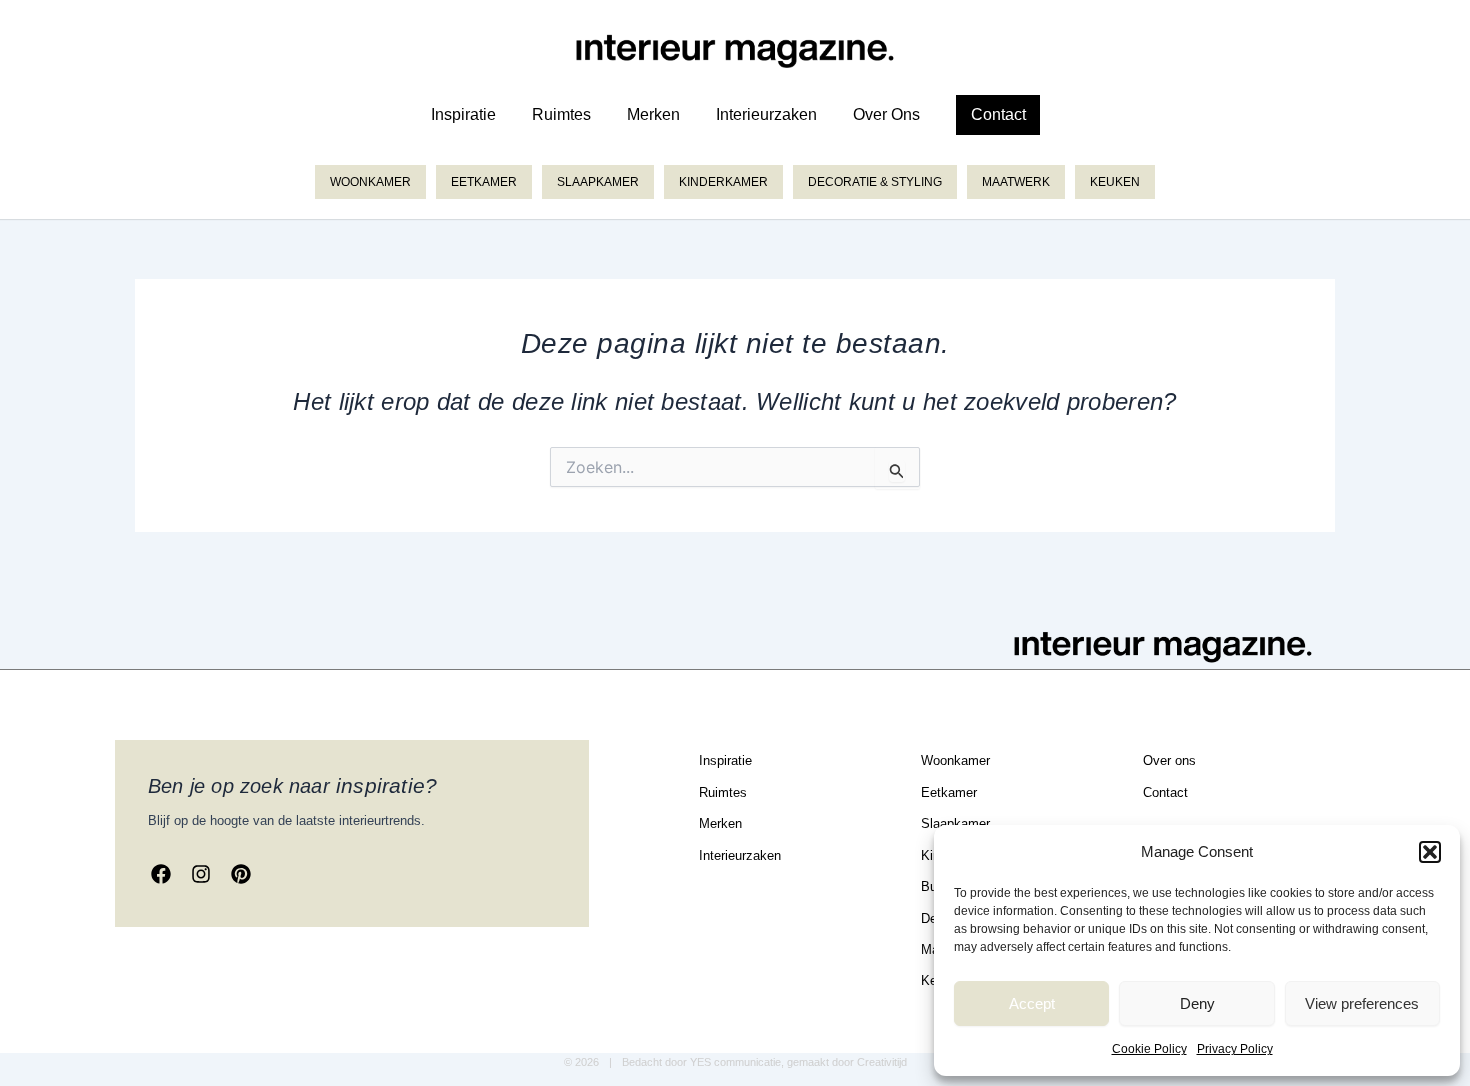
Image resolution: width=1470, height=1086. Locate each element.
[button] (1430, 852)
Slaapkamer (598, 182)
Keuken (1115, 182)
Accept (1032, 1003)
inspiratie (463, 114)
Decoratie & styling (875, 182)
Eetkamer (484, 182)
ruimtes (561, 114)
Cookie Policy (1149, 1049)
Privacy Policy (1235, 1049)
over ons (886, 114)
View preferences (1362, 1003)
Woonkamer (370, 182)
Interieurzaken (766, 114)
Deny (1197, 1003)
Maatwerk (1016, 182)
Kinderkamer (723, 182)
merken (653, 114)
